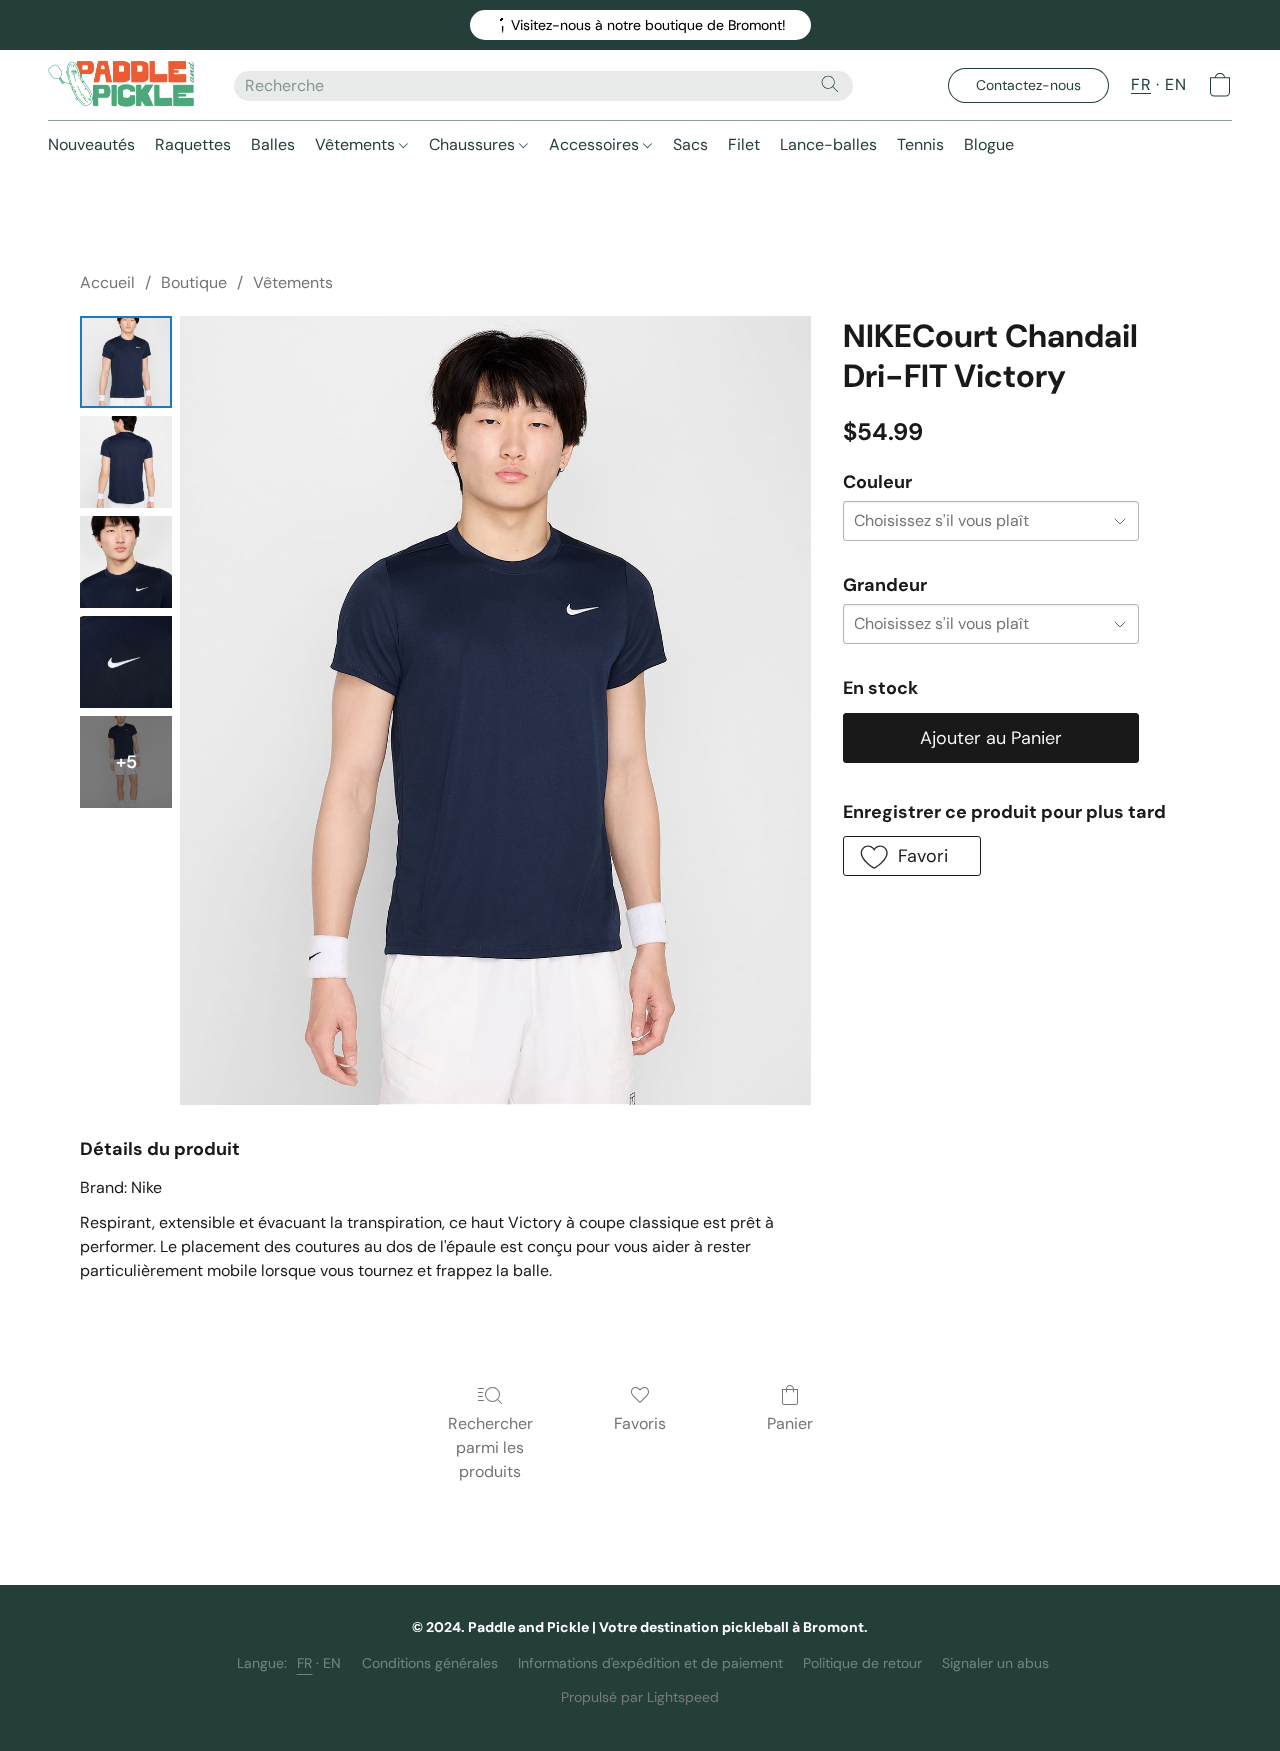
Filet (744, 144)
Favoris (640, 1423)
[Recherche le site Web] (830, 84)
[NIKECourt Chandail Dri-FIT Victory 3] (126, 662)
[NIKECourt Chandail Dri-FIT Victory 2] (126, 562)
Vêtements (357, 144)
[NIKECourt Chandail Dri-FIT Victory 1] (126, 462)
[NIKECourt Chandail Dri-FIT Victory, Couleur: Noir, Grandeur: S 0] (126, 362)
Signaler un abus (995, 1663)
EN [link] (332, 1663)
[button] (640, 25)
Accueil (107, 282)
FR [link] (305, 1663)
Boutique (194, 282)
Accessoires (596, 144)
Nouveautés (91, 144)
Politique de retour (862, 1663)
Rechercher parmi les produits (490, 1447)
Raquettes (193, 144)
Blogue (989, 144)
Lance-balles (828, 144)
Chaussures (474, 144)
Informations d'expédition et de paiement (650, 1663)
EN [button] (1175, 84)
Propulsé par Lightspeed (640, 1697)
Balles (273, 144)
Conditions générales (430, 1663)
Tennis (920, 144)
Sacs (690, 144)
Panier (790, 1423)
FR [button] (1141, 84)
